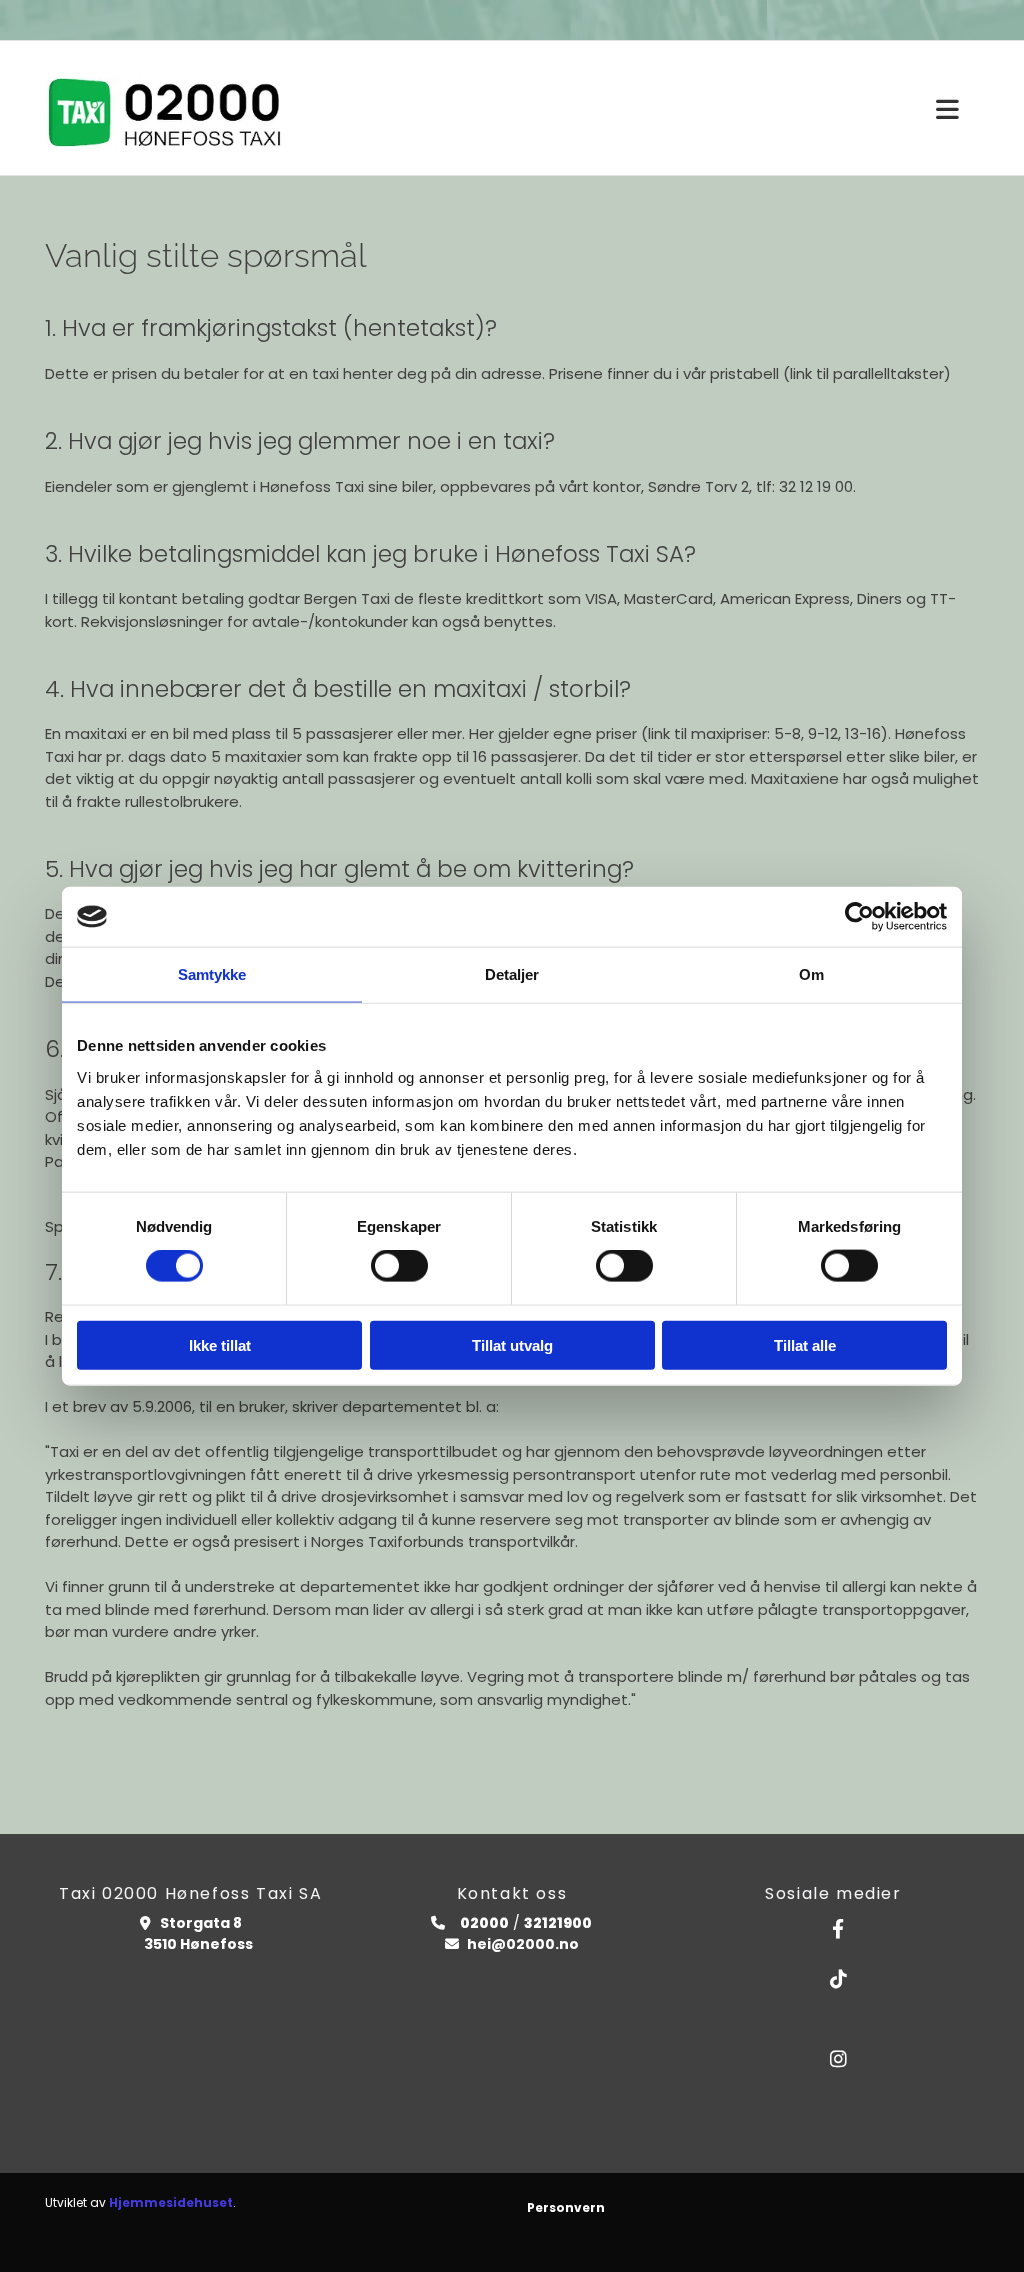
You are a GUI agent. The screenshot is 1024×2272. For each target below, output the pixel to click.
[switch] (399, 1266)
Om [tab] (811, 974)
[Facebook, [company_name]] (838, 1928)
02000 (483, 1923)
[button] (947, 110)
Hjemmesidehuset (171, 2202)
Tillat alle (805, 1344)
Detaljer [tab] (512, 974)
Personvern (566, 2207)
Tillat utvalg (512, 1344)
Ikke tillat (220, 1344)
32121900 (558, 1923)
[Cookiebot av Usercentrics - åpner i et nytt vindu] (859, 917)
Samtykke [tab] (212, 974)
